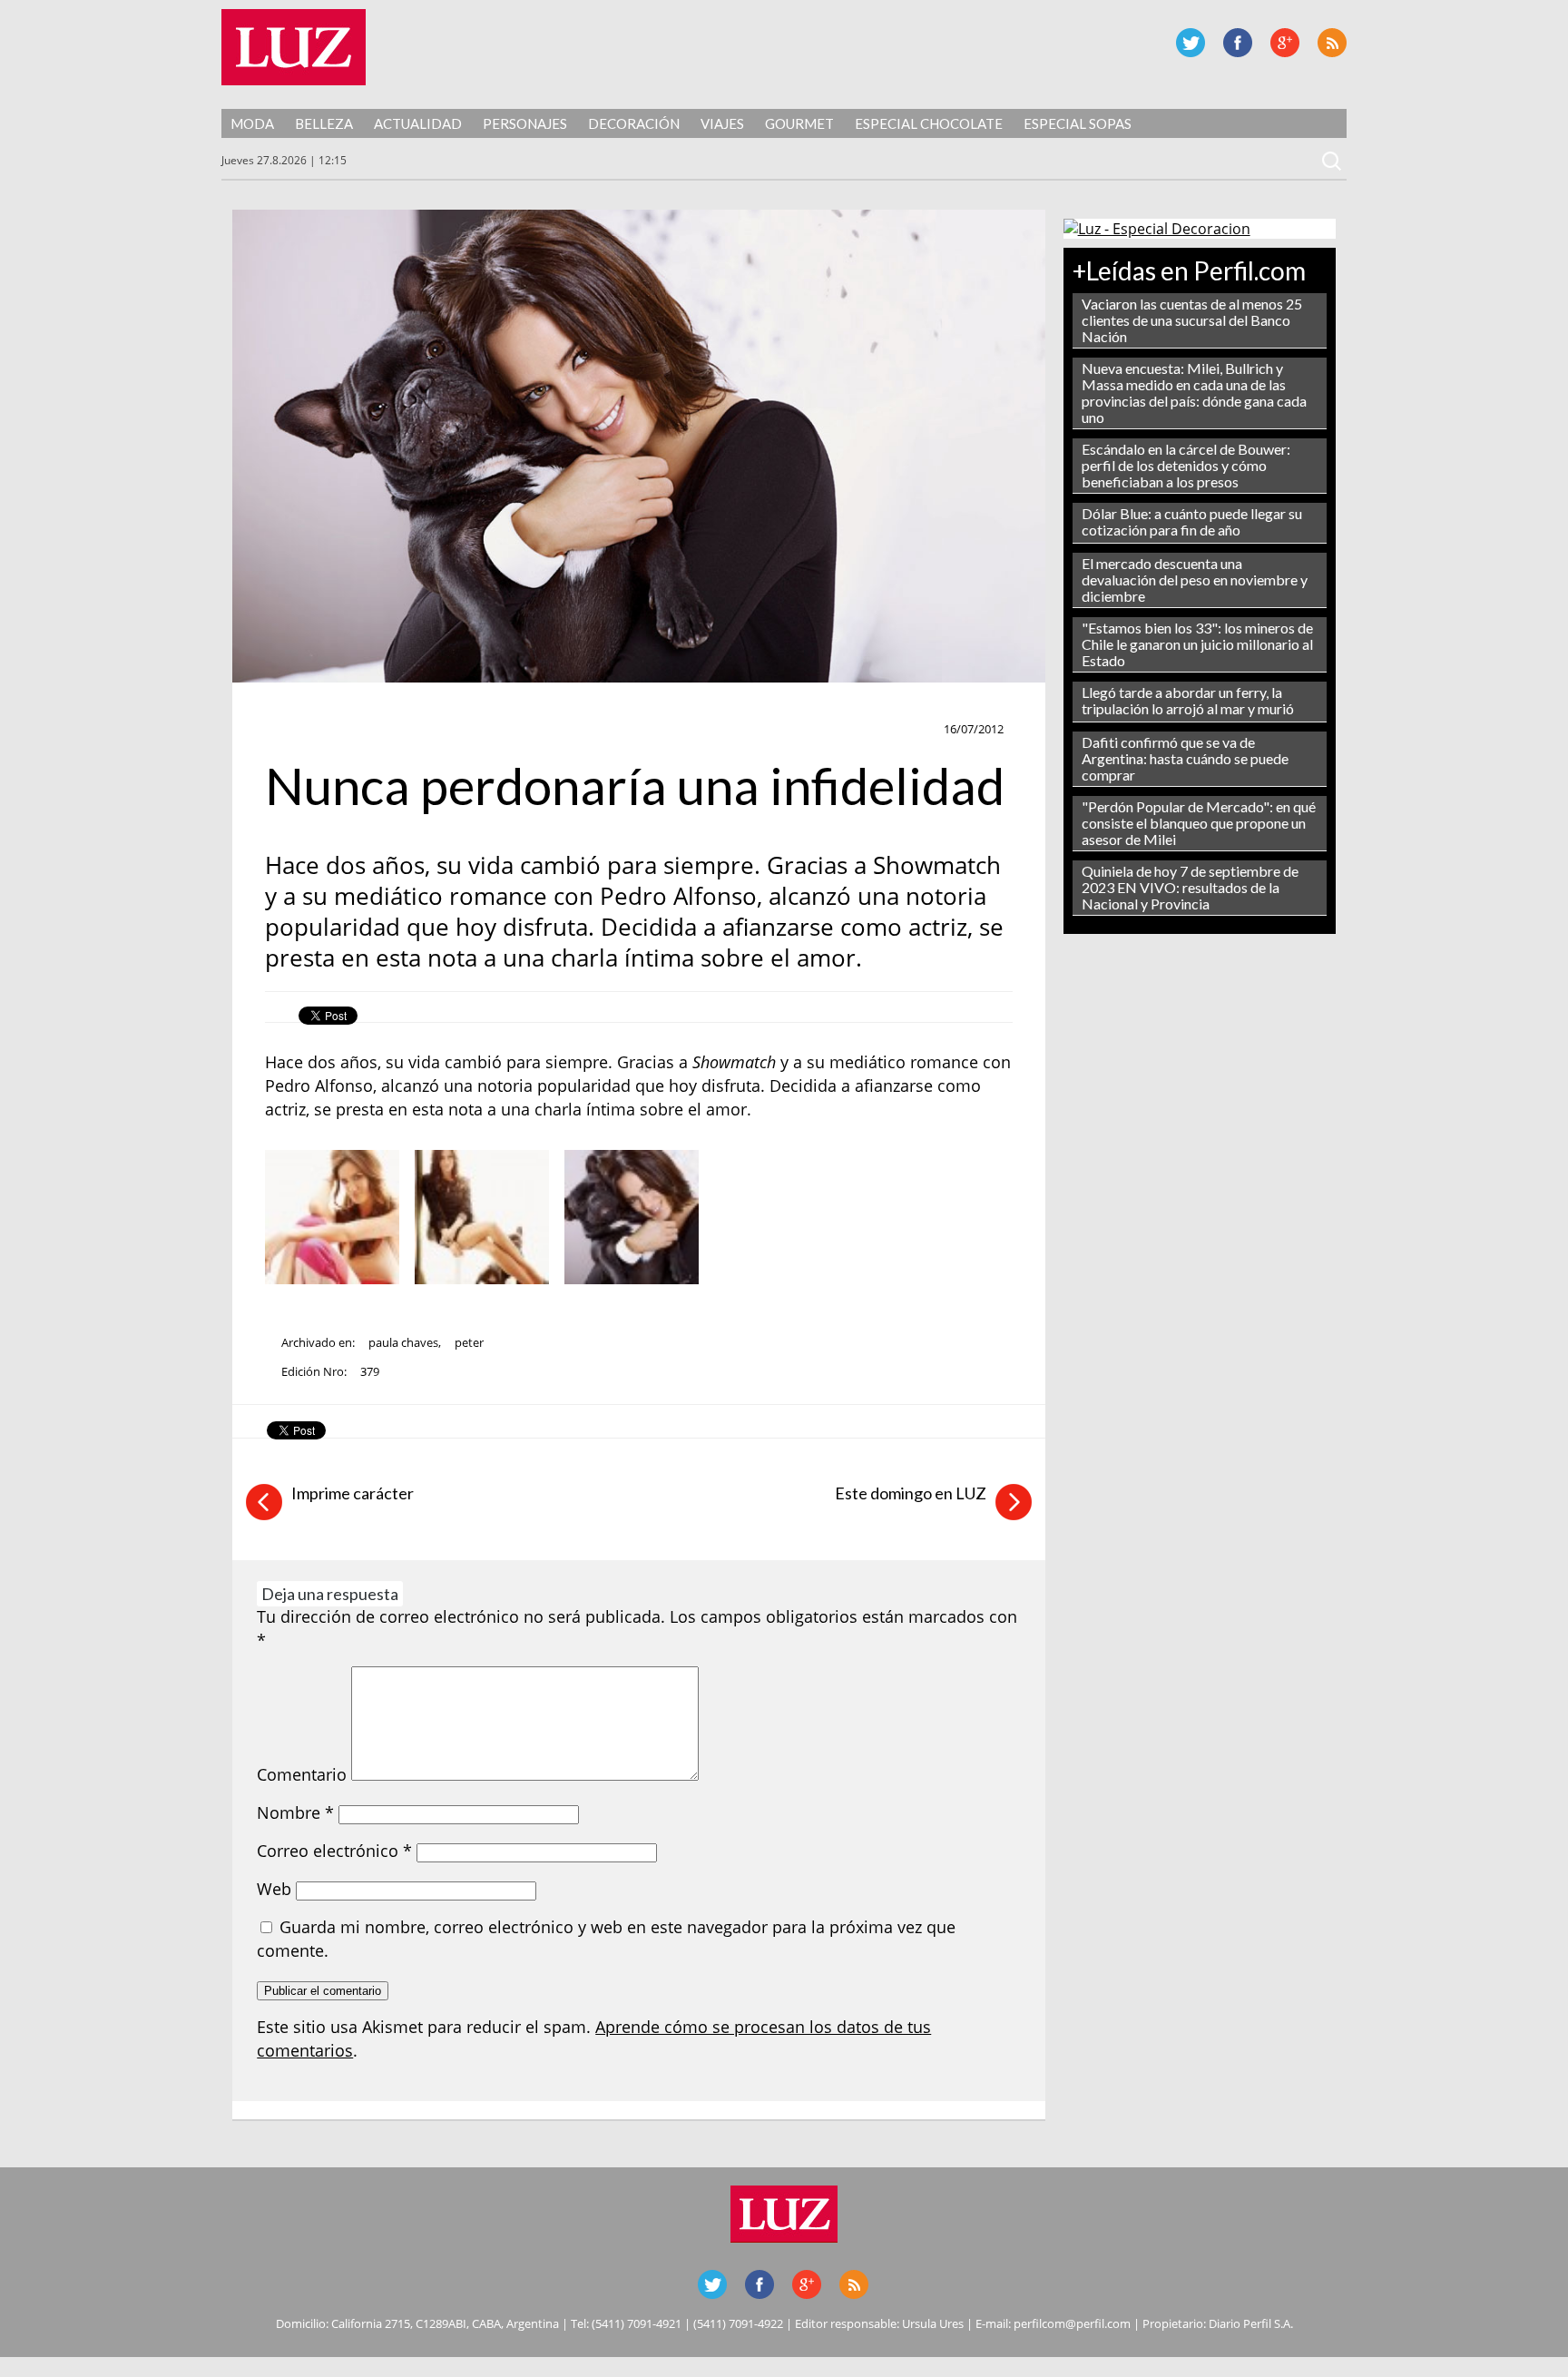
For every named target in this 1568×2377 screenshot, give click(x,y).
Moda (252, 123)
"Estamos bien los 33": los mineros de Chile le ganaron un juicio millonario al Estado (1197, 644)
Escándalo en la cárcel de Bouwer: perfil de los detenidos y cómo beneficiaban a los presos (1186, 465)
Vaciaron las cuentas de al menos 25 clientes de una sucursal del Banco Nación (1192, 320)
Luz (294, 47)
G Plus (1285, 43)
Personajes (525, 123)
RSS (1332, 43)
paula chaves (403, 1342)
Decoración (634, 123)
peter (469, 1342)
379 (370, 1371)
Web (274, 1889)
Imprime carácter (353, 1493)
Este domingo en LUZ (911, 1493)
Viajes (722, 123)
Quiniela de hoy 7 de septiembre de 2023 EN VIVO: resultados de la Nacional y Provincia (1190, 887)
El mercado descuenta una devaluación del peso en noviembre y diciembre (1195, 580)
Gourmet (799, 123)
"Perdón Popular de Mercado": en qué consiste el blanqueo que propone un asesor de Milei (1199, 823)
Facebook (1238, 43)
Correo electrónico (334, 1851)
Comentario (302, 1774)
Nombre (295, 1812)
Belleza (324, 123)
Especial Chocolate (929, 123)
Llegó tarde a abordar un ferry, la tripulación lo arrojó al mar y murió (1188, 700)
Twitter (1191, 43)
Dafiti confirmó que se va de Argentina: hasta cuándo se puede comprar (1185, 758)
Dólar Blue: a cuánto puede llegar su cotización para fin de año (1192, 521)
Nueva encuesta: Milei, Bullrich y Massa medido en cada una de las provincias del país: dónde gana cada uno (1194, 393)
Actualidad (418, 123)
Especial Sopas (1078, 123)
